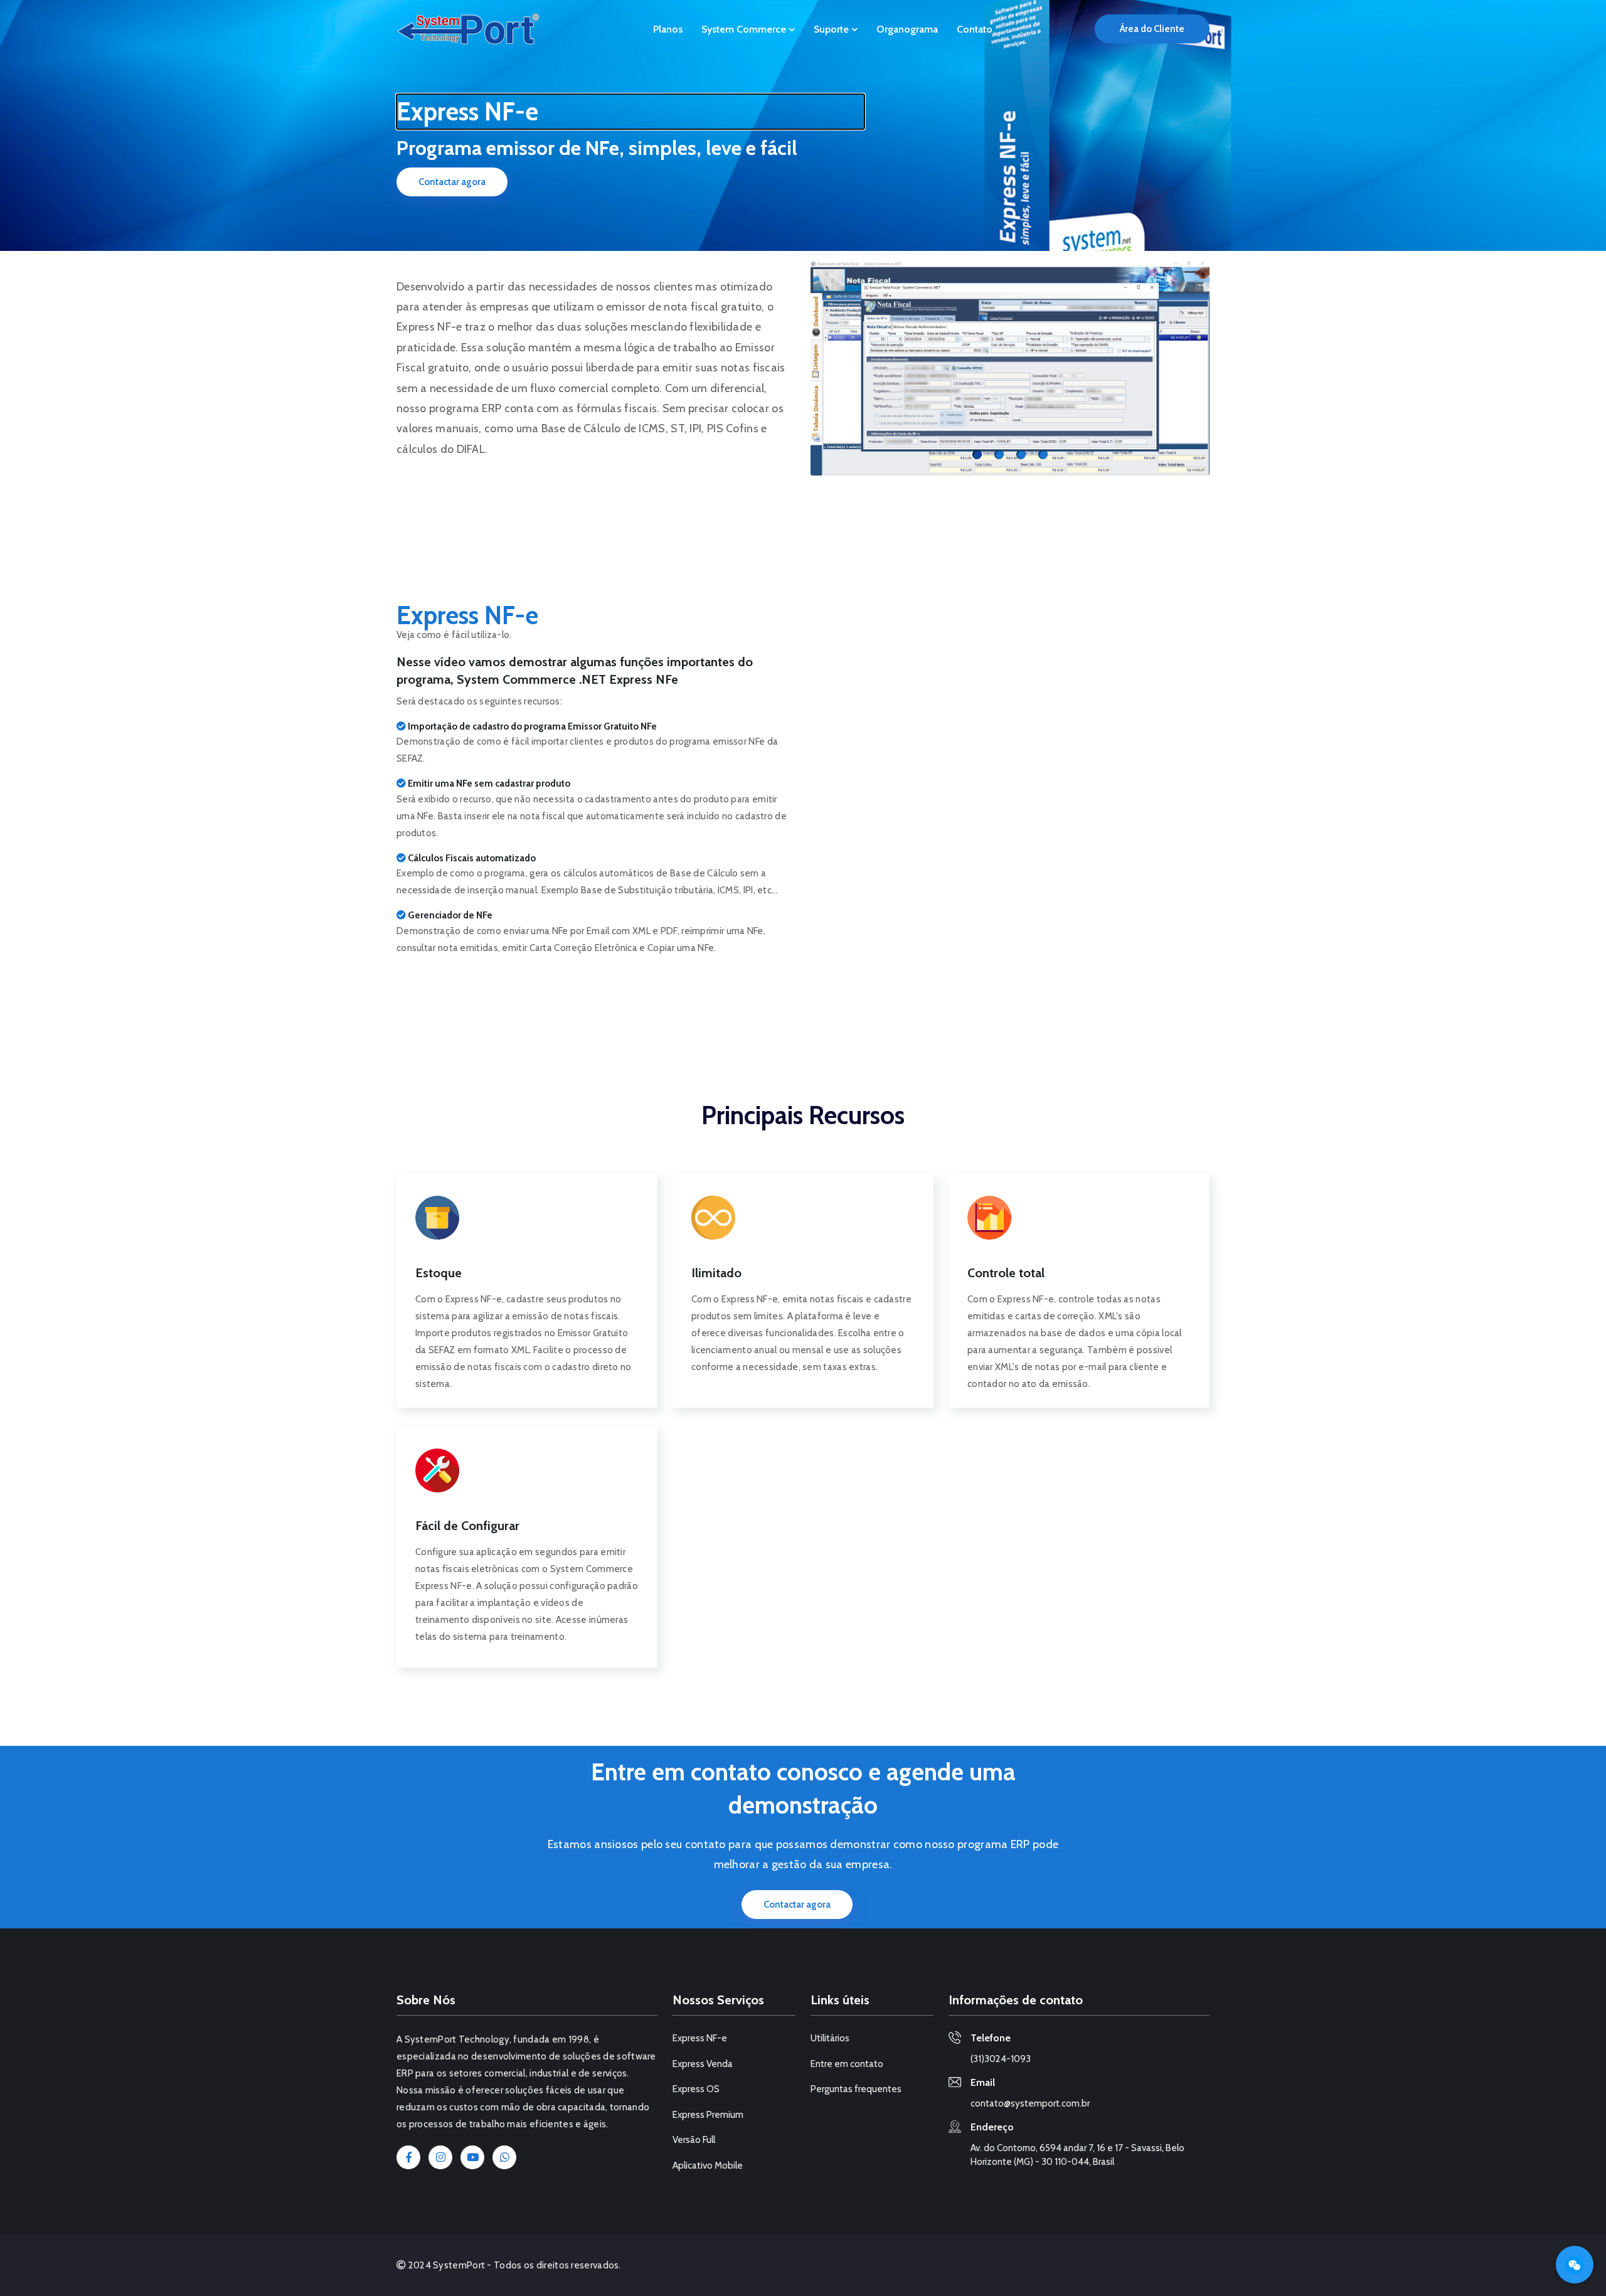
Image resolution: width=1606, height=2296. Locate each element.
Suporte (832, 29)
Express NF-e (700, 2038)
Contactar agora (452, 182)
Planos (668, 29)
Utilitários (830, 2038)
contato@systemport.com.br (1030, 2103)
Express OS (696, 2089)
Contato (975, 29)
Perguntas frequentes (856, 2089)
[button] (834, 368)
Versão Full (694, 2140)
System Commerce (745, 29)
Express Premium (708, 2115)
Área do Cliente (1152, 29)
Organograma (907, 29)
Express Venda (703, 2064)
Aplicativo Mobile (708, 2166)
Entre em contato (847, 2064)
